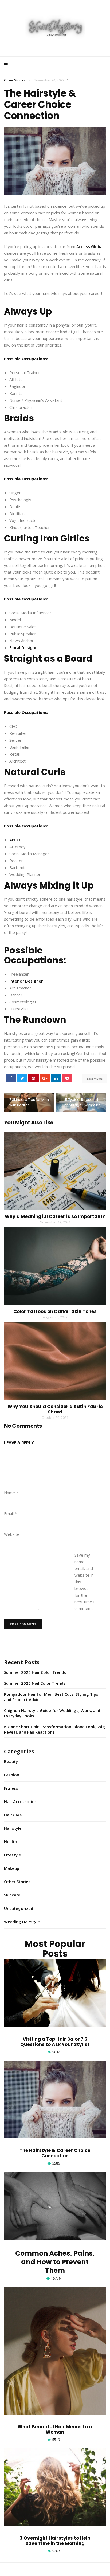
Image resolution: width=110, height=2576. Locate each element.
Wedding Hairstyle (22, 1922)
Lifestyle (13, 1855)
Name (11, 1493)
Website (12, 1534)
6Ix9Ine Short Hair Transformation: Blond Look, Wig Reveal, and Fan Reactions (54, 1729)
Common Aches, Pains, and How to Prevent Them (55, 2262)
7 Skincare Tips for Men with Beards (29, 1102)
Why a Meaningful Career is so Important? (55, 1216)
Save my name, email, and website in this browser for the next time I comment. (85, 1582)
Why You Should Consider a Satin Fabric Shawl (55, 1409)
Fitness (11, 1788)
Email (10, 1513)
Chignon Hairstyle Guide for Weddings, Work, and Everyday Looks (52, 1713)
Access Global (90, 246)
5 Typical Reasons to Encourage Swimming (82, 1102)
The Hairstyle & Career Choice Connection (55, 2153)
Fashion (12, 1775)
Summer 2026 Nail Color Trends (35, 1683)
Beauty (11, 1761)
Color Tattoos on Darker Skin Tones (55, 1311)
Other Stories (15, 80)
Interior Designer (26, 981)
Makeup (12, 1868)
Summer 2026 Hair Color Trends (35, 1672)
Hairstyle (13, 1828)
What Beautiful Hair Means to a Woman (55, 2429)
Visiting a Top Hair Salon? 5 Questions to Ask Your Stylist (55, 2042)
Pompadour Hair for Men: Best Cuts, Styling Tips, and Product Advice (52, 1697)
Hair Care (13, 1815)
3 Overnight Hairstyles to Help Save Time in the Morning (55, 2541)
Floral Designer (24, 647)
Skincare (12, 1895)
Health (11, 1841)
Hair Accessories (20, 1801)
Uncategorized (19, 1908)
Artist (15, 840)
